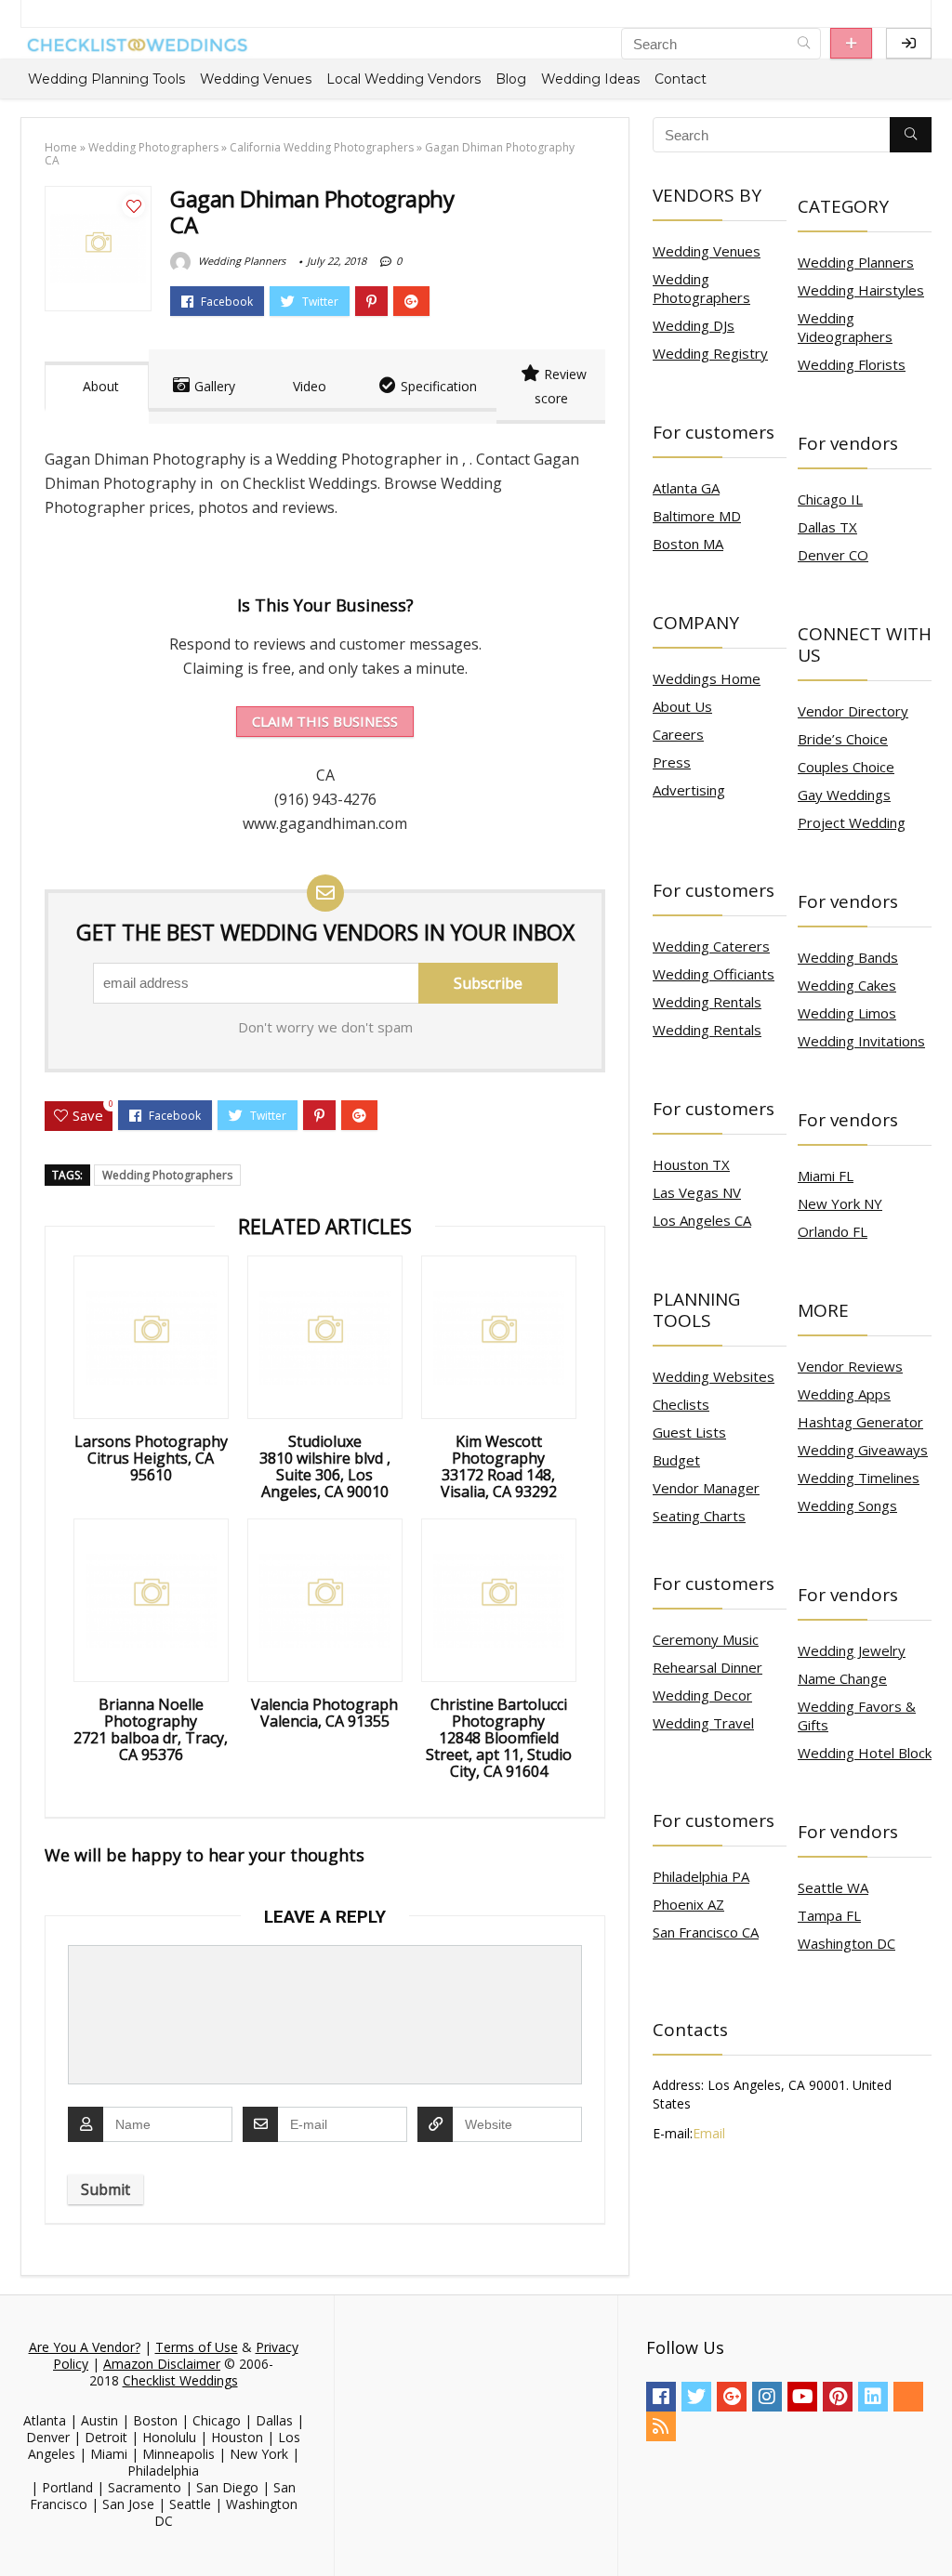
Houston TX (691, 1164)
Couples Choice (846, 767)
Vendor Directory (853, 711)
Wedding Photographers (153, 147)
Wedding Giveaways (863, 1450)
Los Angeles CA (702, 1220)
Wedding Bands (848, 957)
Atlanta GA (686, 488)
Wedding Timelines (859, 1478)
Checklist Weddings (180, 2380)
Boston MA (688, 544)
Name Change (842, 1678)
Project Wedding (852, 822)
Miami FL (826, 1176)
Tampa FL (829, 1915)
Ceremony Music (706, 1639)
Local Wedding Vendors (403, 79)
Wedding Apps (844, 1394)
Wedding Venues (256, 79)
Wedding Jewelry (852, 1650)
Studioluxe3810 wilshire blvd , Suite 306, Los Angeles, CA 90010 (325, 1466)
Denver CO (833, 555)
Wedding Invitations (861, 1041)
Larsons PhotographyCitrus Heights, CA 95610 (151, 1458)
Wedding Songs (847, 1505)
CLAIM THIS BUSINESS (325, 721)
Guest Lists (689, 1432)
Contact (681, 79)
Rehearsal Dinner (707, 1667)
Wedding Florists (852, 364)
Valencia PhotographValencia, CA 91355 (324, 1713)
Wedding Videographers (845, 327)
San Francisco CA (706, 1932)
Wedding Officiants (714, 974)
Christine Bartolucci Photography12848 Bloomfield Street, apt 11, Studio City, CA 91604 (499, 1738)
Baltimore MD (697, 516)
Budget (676, 1460)
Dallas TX (827, 527)
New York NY (840, 1203)
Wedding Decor (702, 1695)
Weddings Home (707, 678)
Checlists (681, 1404)
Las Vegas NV (697, 1192)
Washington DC (846, 1943)
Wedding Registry (710, 353)
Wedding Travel (703, 1723)
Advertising (689, 790)
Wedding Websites (714, 1376)
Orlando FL (833, 1231)
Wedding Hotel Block (865, 1753)
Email (709, 2133)
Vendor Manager (706, 1488)
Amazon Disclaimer (162, 2364)
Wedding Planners (240, 261)
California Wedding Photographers (322, 147)
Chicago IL (830, 499)
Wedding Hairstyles (861, 290)
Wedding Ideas (590, 79)
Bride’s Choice (843, 739)
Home (61, 147)
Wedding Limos (847, 1013)
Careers (678, 734)
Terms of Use (197, 2347)
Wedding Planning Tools (106, 79)
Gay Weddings (844, 795)
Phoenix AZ (688, 1904)
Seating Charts (699, 1516)
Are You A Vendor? (85, 2347)
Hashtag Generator (860, 1422)
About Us (682, 706)
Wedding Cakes (847, 985)
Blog (511, 79)
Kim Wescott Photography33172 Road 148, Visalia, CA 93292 (499, 1466)
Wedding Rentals (707, 1002)
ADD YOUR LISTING (851, 43)
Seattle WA (833, 1887)
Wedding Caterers (711, 946)
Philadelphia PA (701, 1876)
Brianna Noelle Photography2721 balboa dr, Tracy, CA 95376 (151, 1729)
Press (672, 762)
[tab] (97, 387)
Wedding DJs (694, 325)
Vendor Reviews (850, 1366)
